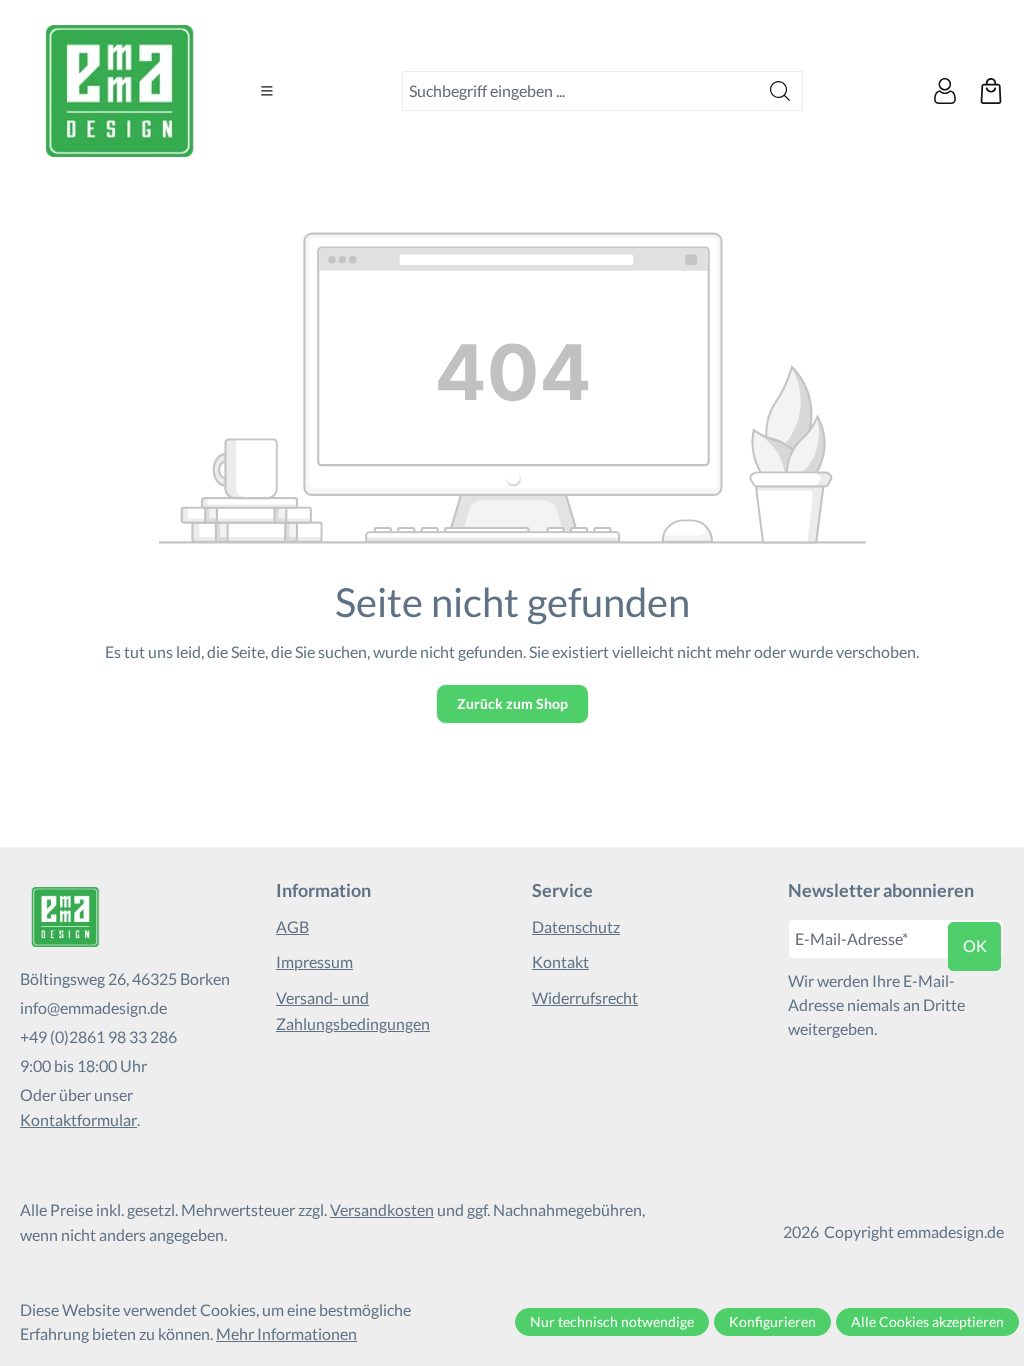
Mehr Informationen (286, 1333)
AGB (292, 926)
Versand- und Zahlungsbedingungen (353, 1010)
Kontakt (560, 961)
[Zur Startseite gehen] (120, 91)
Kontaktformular (78, 1119)
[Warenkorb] (991, 91)
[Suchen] (780, 91)
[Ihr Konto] (945, 91)
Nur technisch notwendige (612, 1321)
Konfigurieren (772, 1321)
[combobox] (580, 91)
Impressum (314, 961)
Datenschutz (576, 926)
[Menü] (267, 91)
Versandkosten (382, 1209)
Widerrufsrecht (585, 997)
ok (975, 945)
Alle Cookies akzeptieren (927, 1321)
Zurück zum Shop (512, 703)
